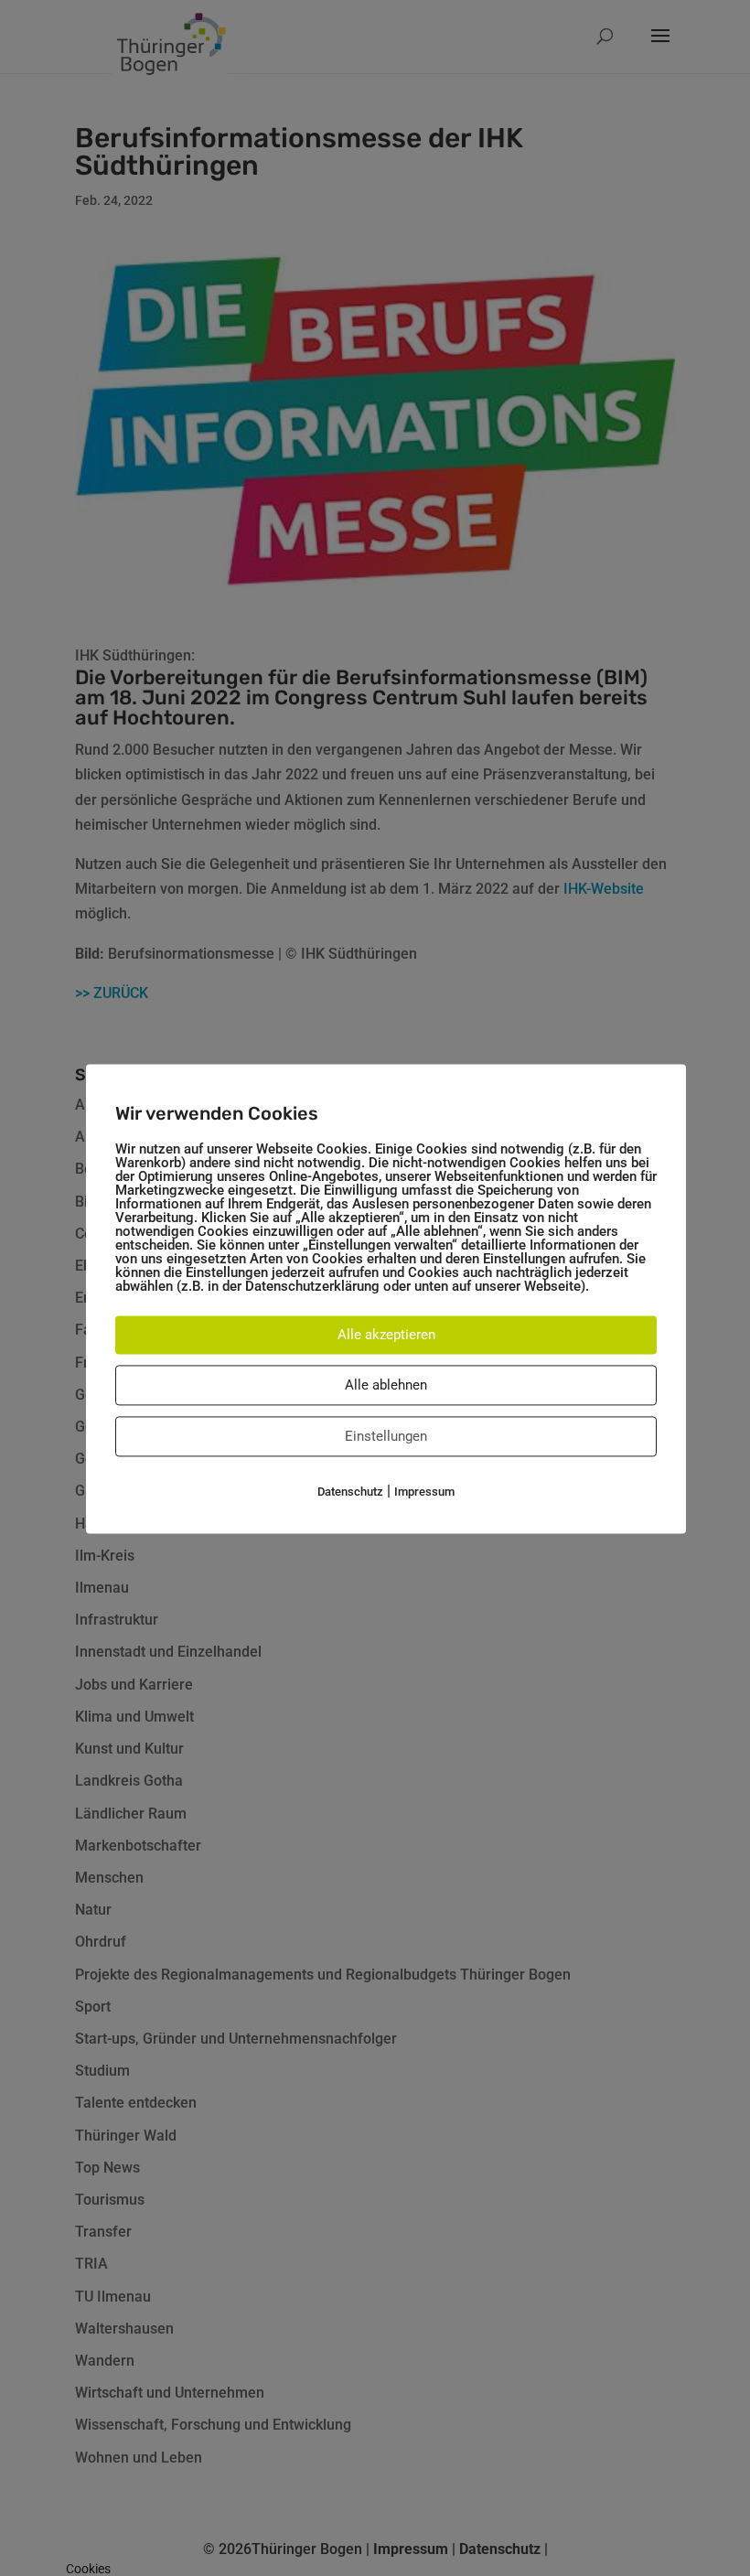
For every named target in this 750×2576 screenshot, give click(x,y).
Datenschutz (350, 1492)
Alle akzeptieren (386, 1335)
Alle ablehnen (386, 1385)
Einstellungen (386, 1436)
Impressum (424, 1492)
